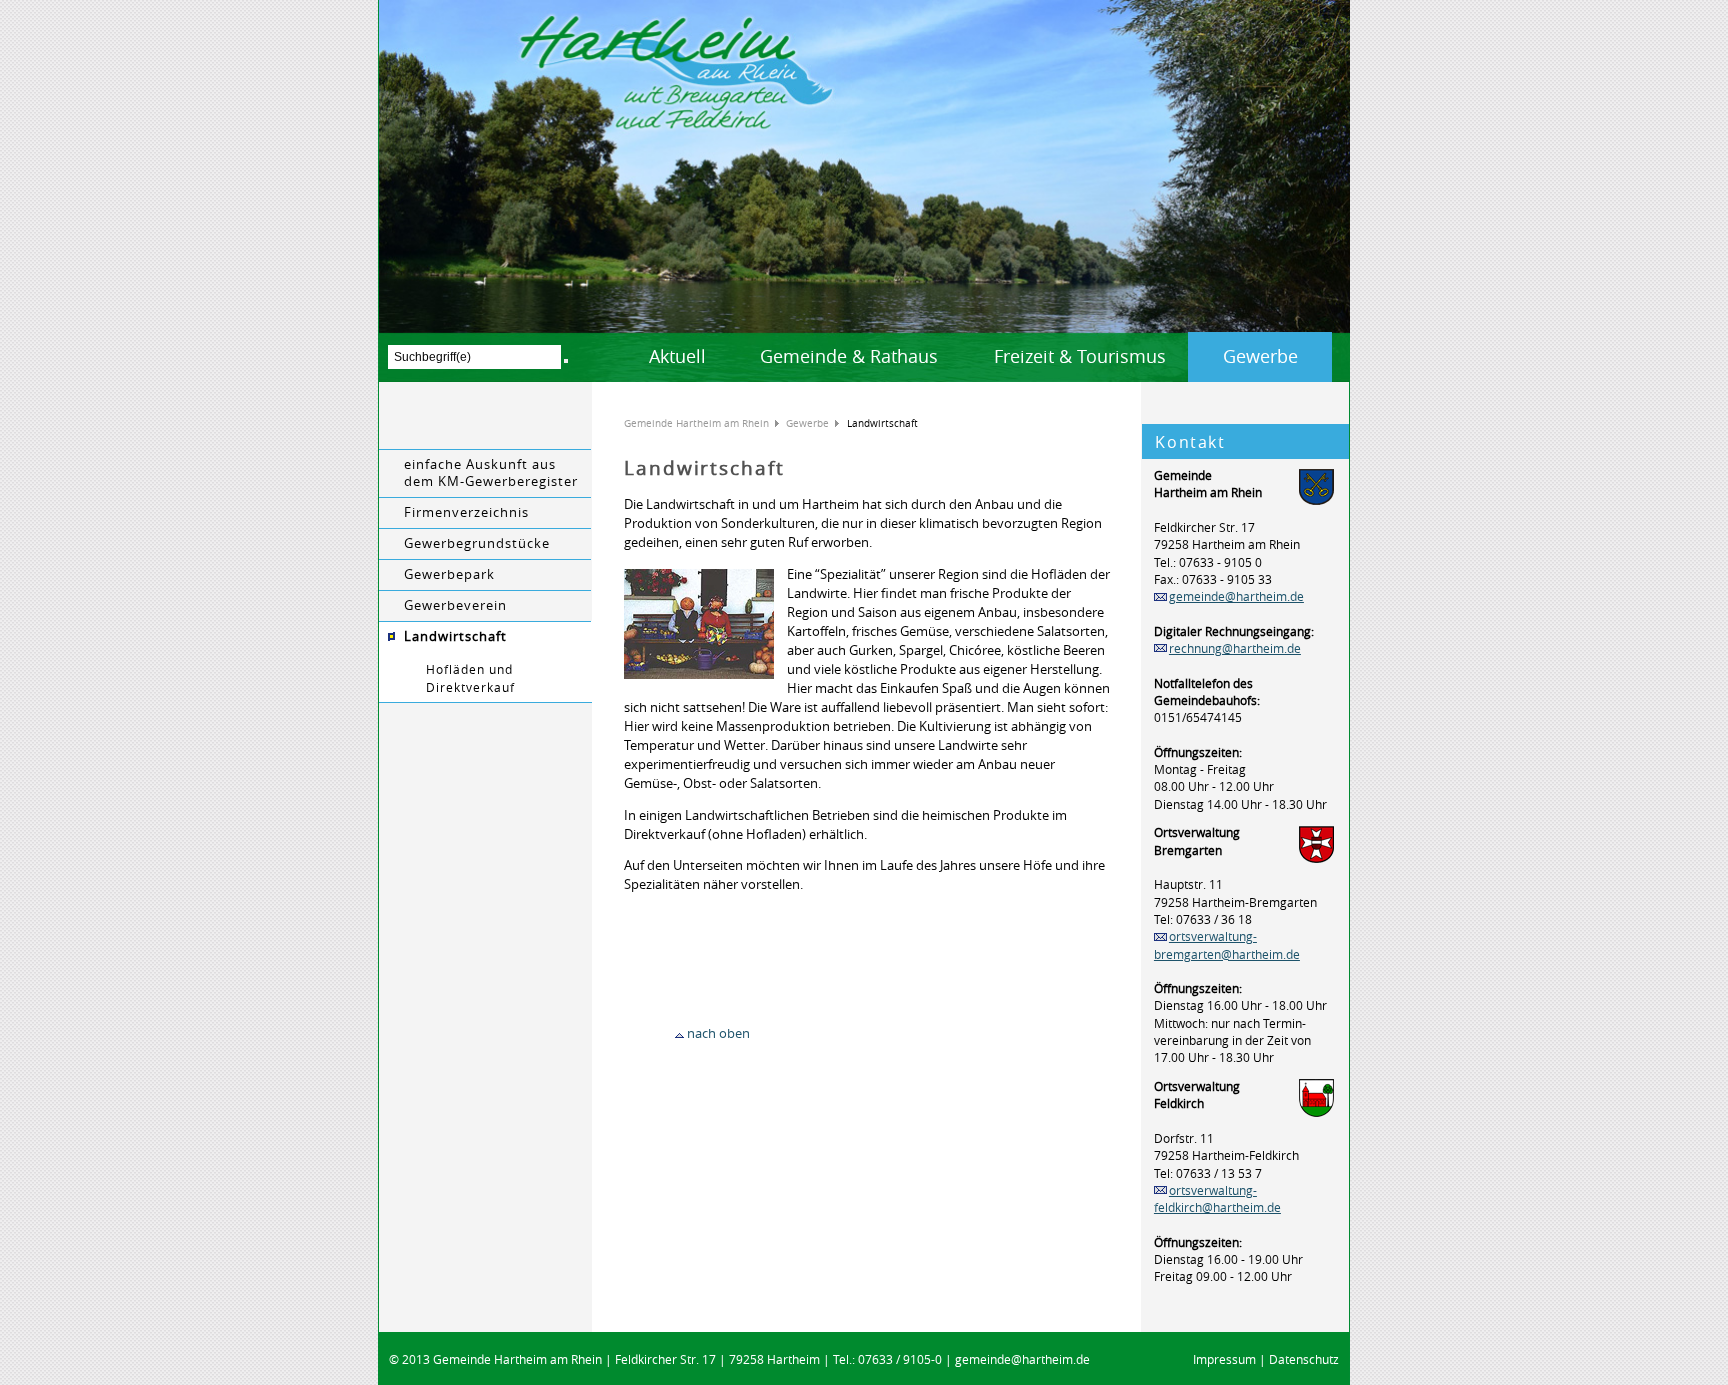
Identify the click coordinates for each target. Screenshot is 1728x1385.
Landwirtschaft (455, 636)
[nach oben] (679, 1033)
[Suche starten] (566, 361)
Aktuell (677, 356)
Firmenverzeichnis (466, 512)
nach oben (718, 1033)
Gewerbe (1260, 356)
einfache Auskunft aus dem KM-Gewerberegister (491, 473)
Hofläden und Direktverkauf (470, 678)
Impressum (1224, 1359)
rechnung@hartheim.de (1235, 648)
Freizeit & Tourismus (1080, 356)
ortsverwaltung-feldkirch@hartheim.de (1217, 1199)
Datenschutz (1304, 1359)
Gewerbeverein (455, 605)
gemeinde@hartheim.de (1236, 596)
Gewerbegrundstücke (477, 543)
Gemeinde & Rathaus (849, 356)
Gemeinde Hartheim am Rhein (696, 423)
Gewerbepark (449, 574)
